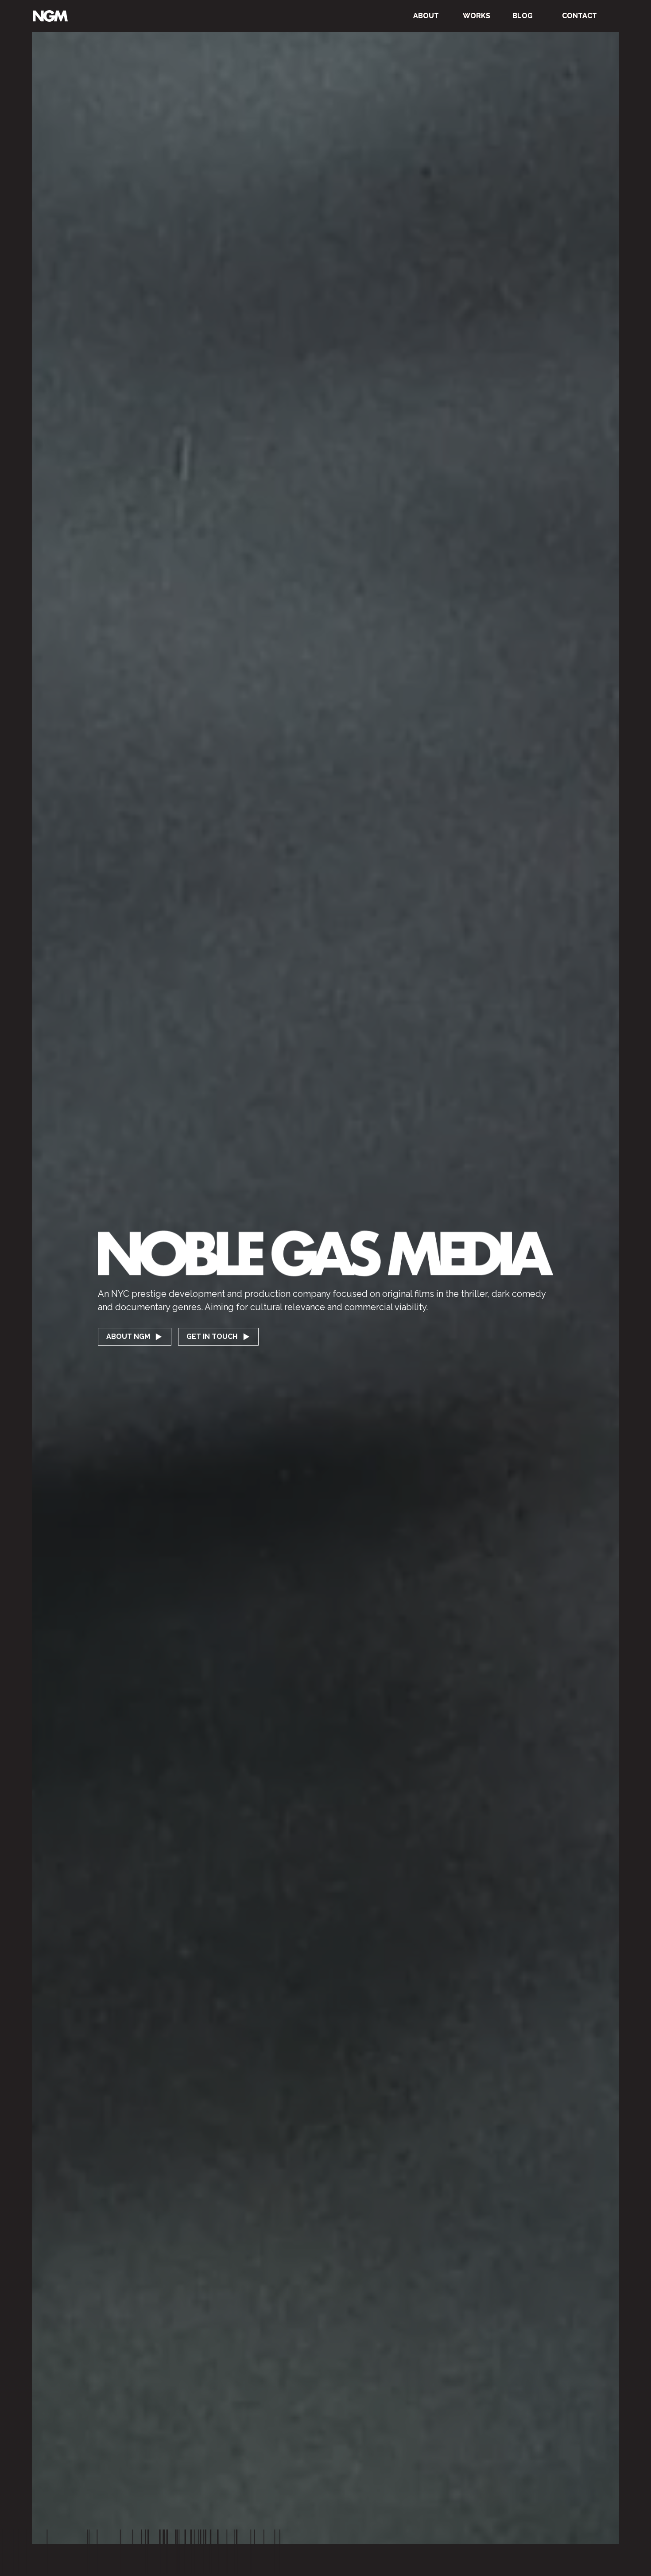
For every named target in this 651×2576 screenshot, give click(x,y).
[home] (50, 16)
